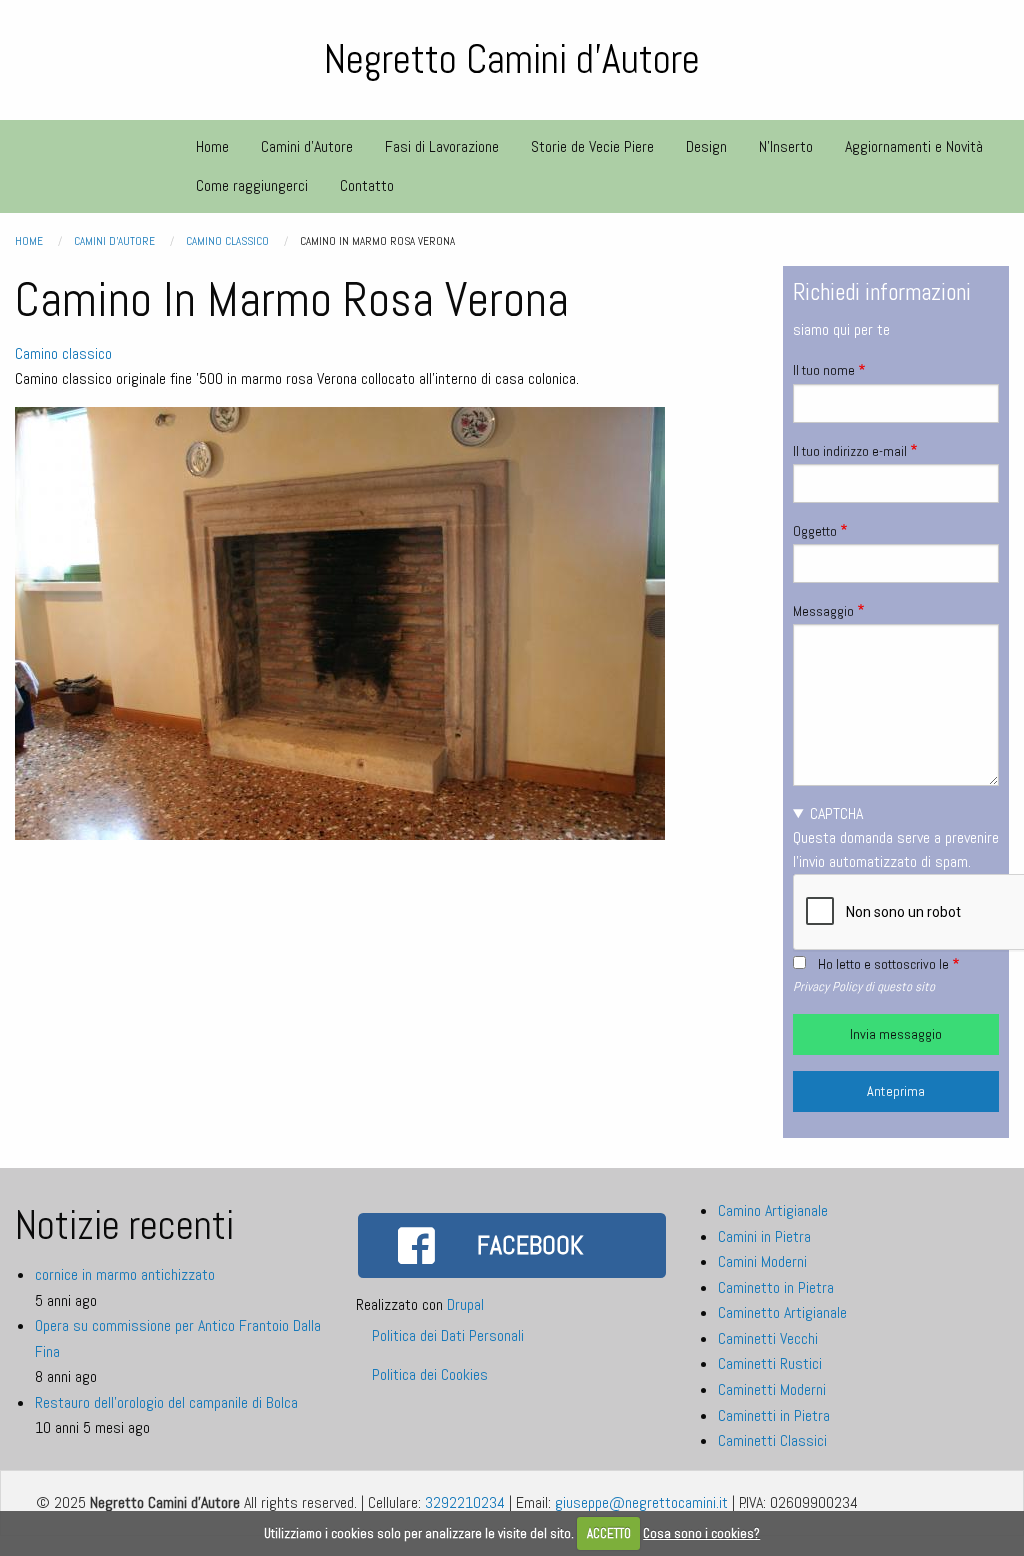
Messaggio (823, 611)
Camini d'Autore (114, 241)
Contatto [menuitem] (367, 185)
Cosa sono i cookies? (701, 1533)
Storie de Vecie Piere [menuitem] (592, 146)
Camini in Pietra (764, 1236)
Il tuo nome (824, 370)
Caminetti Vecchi (768, 1338)
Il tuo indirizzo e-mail (850, 451)
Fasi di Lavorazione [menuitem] (442, 146)
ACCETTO (609, 1533)
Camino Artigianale (773, 1210)
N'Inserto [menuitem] (786, 146)
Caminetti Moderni (772, 1389)
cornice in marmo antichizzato (125, 1274)
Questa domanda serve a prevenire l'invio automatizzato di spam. (896, 837)
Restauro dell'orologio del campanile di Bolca (166, 1402)
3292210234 (465, 1502)
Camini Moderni (762, 1261)
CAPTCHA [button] (836, 813)
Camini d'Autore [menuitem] (307, 146)
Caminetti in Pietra (774, 1415)
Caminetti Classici (772, 1440)
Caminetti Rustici (770, 1363)
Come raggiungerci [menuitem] (252, 185)
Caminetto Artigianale (782, 1312)
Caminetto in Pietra (776, 1287)
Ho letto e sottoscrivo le (883, 964)
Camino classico (227, 241)
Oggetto (815, 531)
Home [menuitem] (212, 146)
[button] (340, 622)
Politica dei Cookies (430, 1374)
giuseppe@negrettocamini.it (641, 1502)
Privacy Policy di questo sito (864, 986)
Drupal (465, 1304)
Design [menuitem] (706, 146)
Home (29, 241)
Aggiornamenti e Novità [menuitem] (914, 146)
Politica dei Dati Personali (448, 1335)
